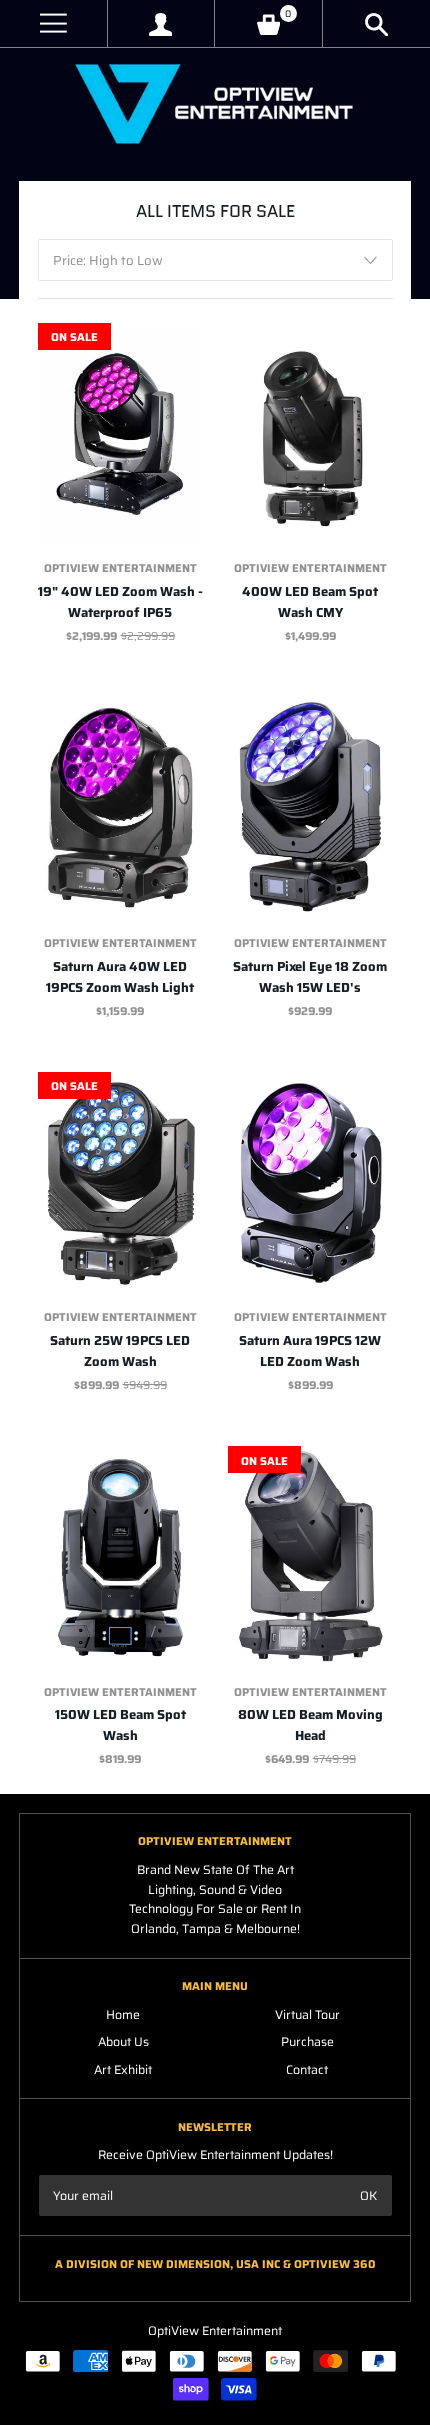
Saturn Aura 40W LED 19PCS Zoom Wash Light (120, 977)
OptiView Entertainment (120, 568)
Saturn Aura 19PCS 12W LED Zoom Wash (310, 1351)
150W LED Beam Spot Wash (120, 1725)
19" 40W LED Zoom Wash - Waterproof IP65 (120, 602)
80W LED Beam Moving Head (310, 1725)
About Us (123, 2041)
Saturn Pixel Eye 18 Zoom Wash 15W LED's (310, 977)
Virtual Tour (307, 2014)
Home (123, 2014)
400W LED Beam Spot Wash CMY (310, 602)
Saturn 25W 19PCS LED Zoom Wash (120, 1351)
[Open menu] (53, 23)
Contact (307, 2069)
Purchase (307, 2041)
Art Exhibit (123, 2069)
